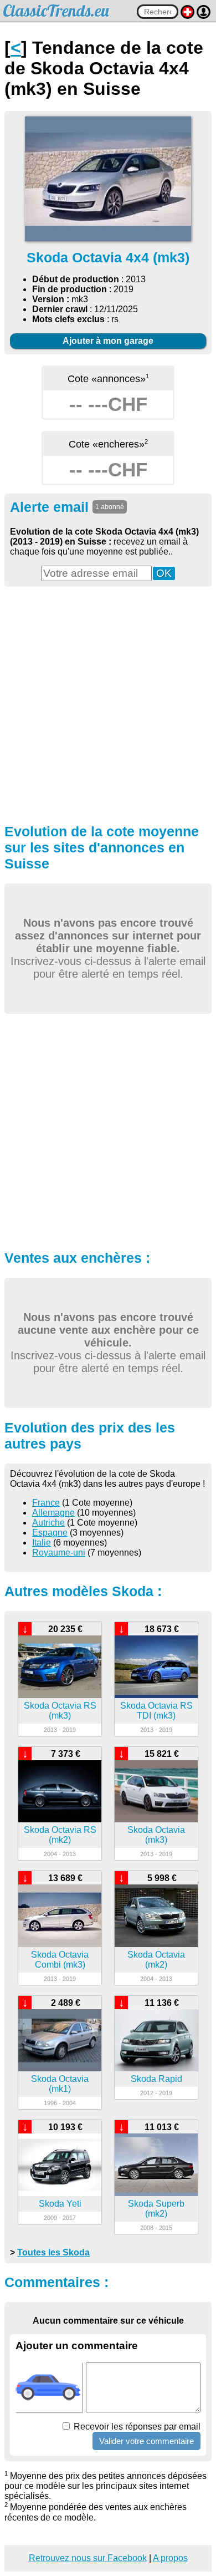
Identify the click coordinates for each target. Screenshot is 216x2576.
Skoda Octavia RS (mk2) (60, 1835)
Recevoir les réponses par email (136, 2427)
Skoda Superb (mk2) (156, 2209)
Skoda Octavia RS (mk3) (60, 1711)
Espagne (50, 1533)
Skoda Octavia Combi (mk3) (60, 1960)
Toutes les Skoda (53, 2252)
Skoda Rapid (156, 2079)
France (46, 1503)
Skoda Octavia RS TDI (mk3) (156, 1711)
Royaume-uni (59, 1553)
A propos (170, 2558)
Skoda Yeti (60, 2204)
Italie (42, 1543)
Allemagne (53, 1513)
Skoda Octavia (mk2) (156, 1960)
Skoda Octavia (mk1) (60, 2084)
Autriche (48, 1523)
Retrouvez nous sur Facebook (88, 2558)
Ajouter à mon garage (108, 341)
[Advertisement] (108, 704)
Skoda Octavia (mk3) (156, 1835)
